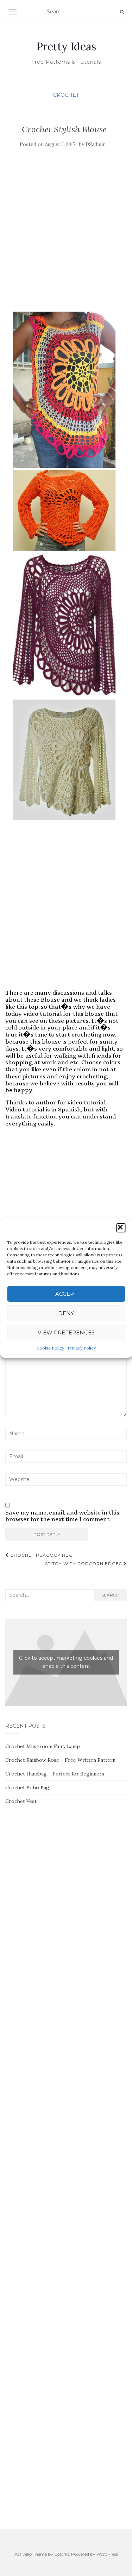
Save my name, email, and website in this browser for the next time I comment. (62, 1516)
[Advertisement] (66, 236)
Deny (66, 1313)
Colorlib (62, 2554)
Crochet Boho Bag (27, 1787)
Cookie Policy (50, 1348)
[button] (121, 1228)
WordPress (107, 2554)
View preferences (66, 1332)
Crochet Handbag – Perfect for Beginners (55, 1774)
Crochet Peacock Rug (41, 1555)
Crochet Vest (21, 1801)
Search (110, 1595)
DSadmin (96, 144)
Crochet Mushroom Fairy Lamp (43, 1746)
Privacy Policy (82, 1348)
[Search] (122, 12)
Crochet (66, 95)
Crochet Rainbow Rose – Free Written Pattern (60, 1760)
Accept (66, 1294)
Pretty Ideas (66, 46)
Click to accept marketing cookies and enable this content (66, 1662)
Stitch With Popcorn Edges (84, 1564)
